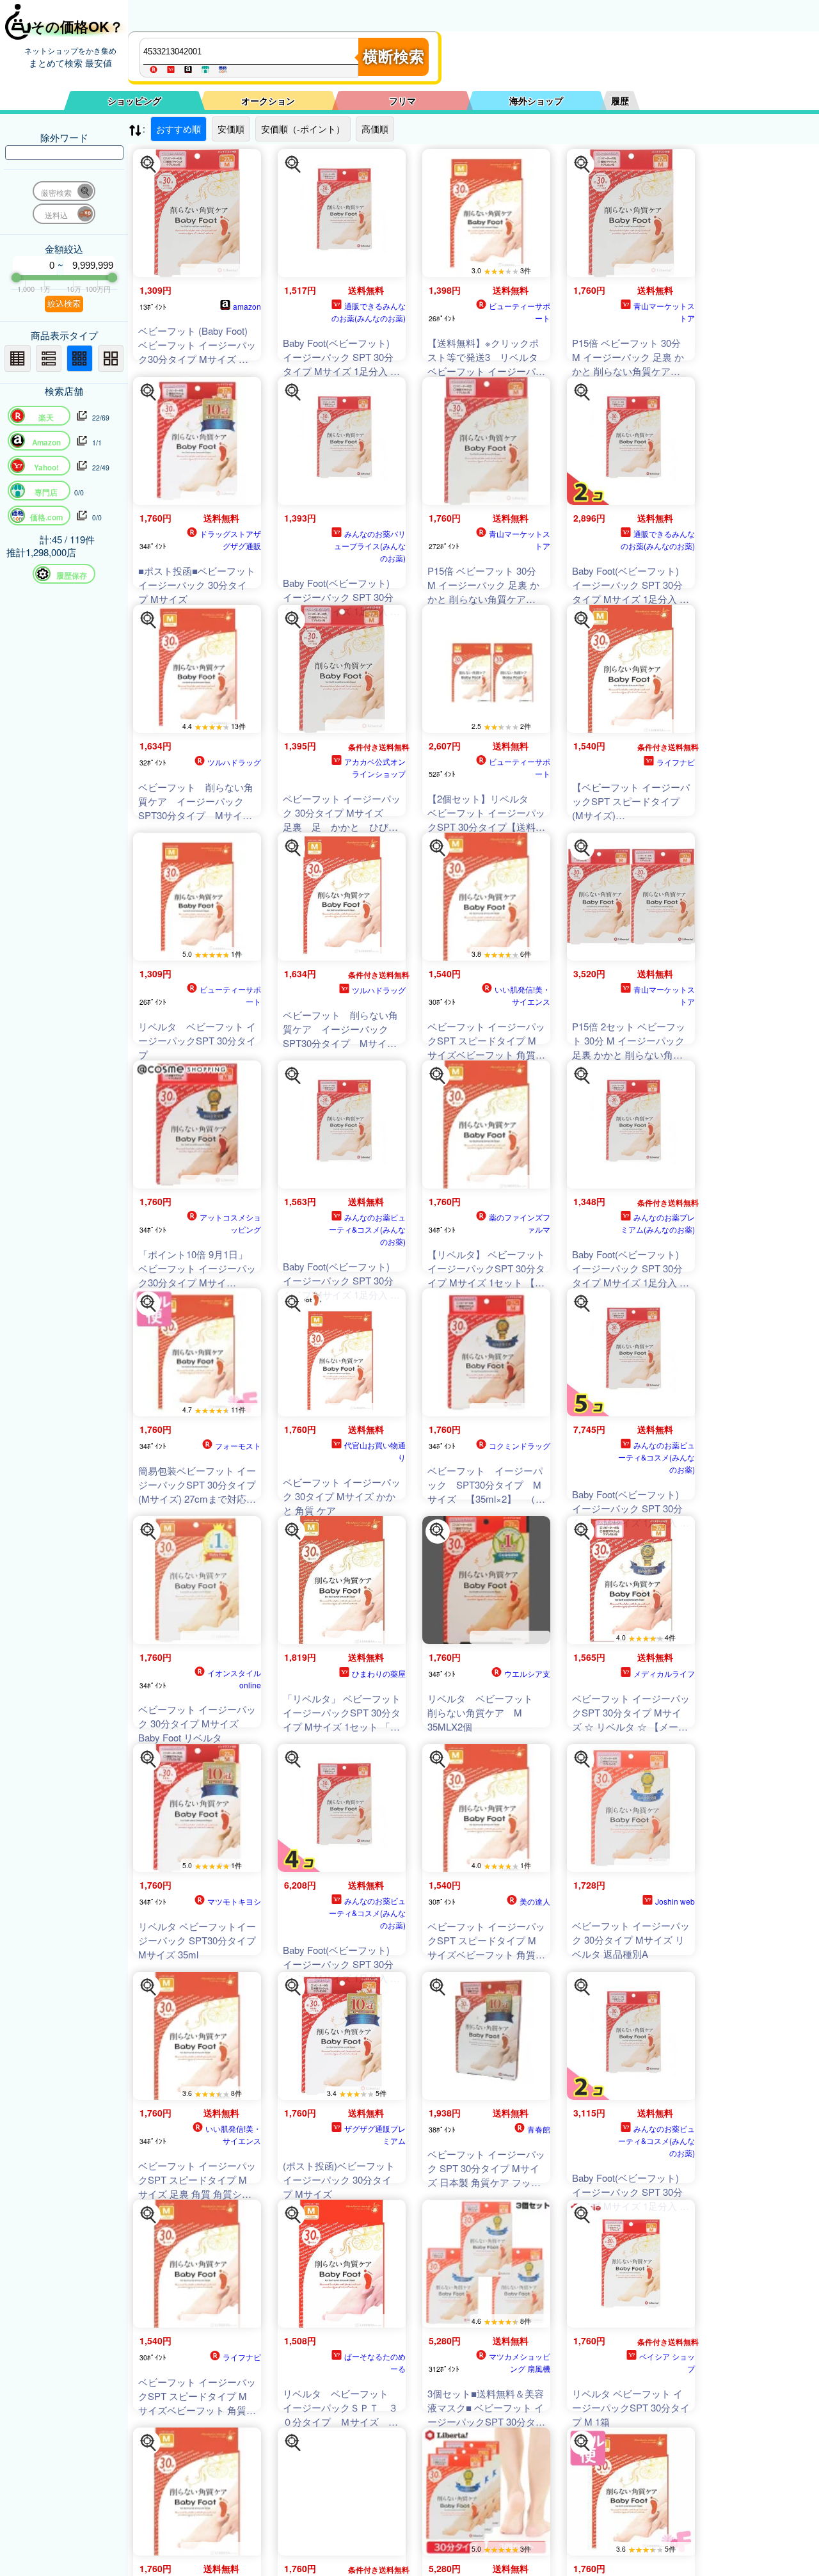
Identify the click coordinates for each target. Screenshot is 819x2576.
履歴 (620, 100)
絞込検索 (64, 304)
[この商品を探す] (148, 164)
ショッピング (134, 100)
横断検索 (394, 57)
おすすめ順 (179, 129)
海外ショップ (536, 100)
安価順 (231, 129)
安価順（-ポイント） (303, 129)
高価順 (375, 129)
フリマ (402, 100)
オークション (268, 100)
